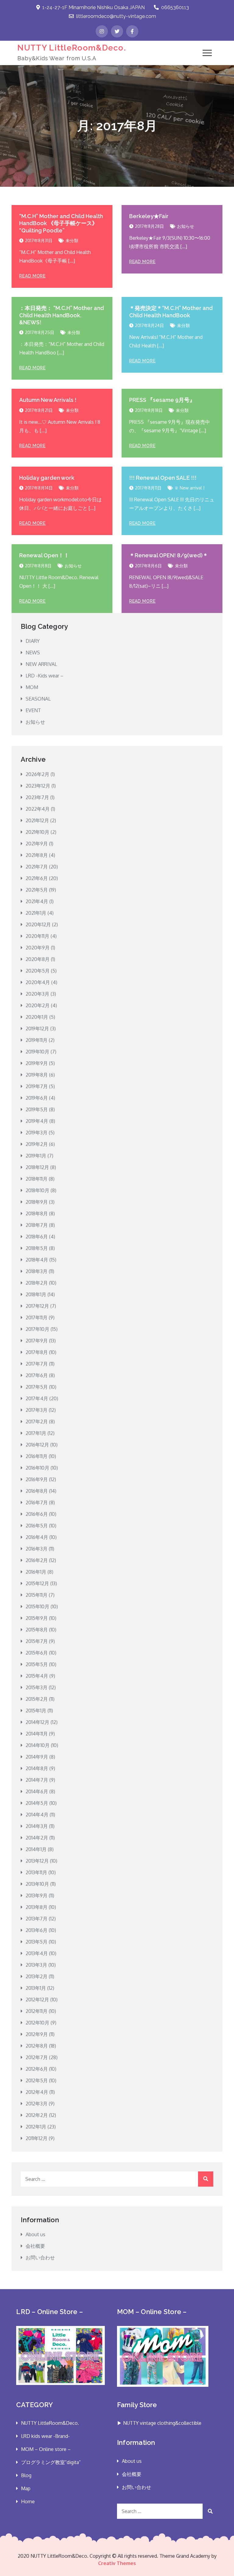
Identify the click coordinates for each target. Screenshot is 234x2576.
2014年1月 (36, 1849)
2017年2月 (37, 1422)
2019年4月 (37, 1121)
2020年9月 (38, 948)
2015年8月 (37, 1630)
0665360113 (175, 7)
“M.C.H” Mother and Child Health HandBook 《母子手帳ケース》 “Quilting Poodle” (61, 223)
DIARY (33, 641)
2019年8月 (37, 1075)
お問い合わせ (40, 2257)
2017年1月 (36, 1433)
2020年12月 (38, 924)
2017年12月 (37, 1306)
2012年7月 (37, 2057)
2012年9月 (37, 2034)
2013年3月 (36, 1965)
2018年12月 (37, 1167)
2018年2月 (37, 1283)
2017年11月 (37, 1318)
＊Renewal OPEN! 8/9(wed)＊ (169, 555)
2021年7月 (37, 867)
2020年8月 (38, 959)
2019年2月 (37, 1144)
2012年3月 (37, 2104)
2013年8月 (37, 1907)
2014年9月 (37, 1757)
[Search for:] (117, 2179)
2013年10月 (37, 1884)
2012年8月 (37, 2046)
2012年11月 (37, 2011)
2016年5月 (37, 1526)
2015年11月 (37, 1595)
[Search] (206, 2179)
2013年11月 (36, 1872)
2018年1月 (36, 1294)
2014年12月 (37, 1722)
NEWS (33, 653)
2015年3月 (37, 1687)
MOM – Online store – (46, 2449)
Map (26, 2488)
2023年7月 (37, 797)
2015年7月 (37, 1641)
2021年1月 (36, 913)
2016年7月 (37, 1502)
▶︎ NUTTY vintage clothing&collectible (159, 2423)
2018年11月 (37, 1179)
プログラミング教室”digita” (51, 2462)
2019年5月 (37, 1109)
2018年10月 (37, 1190)
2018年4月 (37, 1260)
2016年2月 (37, 1560)
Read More (32, 276)
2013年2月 (37, 1976)
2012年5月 (37, 2080)
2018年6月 (37, 1237)
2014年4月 (37, 1815)
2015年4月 (37, 1676)
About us (35, 2234)
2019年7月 (37, 1086)
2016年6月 (37, 1514)
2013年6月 (37, 1930)
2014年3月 (37, 1826)
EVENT (33, 710)
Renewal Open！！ (44, 555)
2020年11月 (37, 936)
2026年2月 (37, 774)
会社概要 (35, 2246)
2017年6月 (37, 1375)
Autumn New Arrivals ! (48, 400)
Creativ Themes (117, 2563)
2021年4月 (37, 901)
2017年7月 (37, 1364)
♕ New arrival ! (190, 488)
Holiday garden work (47, 478)
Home (28, 2501)
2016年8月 (37, 1491)
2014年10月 (38, 1745)
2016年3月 (37, 1549)
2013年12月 (37, 1861)
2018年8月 (37, 1213)
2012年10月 (37, 2023)
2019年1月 (36, 1156)
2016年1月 (36, 1572)
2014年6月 (37, 1791)
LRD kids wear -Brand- (45, 2436)
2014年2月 (37, 1838)
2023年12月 (38, 786)
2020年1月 (37, 1017)
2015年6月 (37, 1653)
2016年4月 (37, 1537)
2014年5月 (37, 1803)
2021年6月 (37, 878)
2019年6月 (37, 1098)
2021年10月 (37, 832)
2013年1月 (36, 1988)
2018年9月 (37, 1202)
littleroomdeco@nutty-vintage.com (116, 16)
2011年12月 (37, 2138)
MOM (32, 687)
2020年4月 (38, 982)
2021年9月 (37, 844)
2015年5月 (37, 1664)
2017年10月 (37, 1329)
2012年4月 (37, 2092)
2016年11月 (37, 1456)
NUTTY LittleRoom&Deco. (72, 48)
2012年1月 (36, 2127)
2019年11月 (37, 1040)
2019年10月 (37, 1052)
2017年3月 (37, 1410)
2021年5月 (37, 890)
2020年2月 (38, 1005)
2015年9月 (37, 1618)
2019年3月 (37, 1133)
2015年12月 (37, 1583)
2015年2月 (37, 1699)
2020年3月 (37, 994)
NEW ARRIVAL (41, 664)
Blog (26, 2475)
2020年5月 (38, 971)
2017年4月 (37, 1398)
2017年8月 (37, 1352)
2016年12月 (37, 1445)
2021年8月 (37, 855)
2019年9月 (37, 1063)
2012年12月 (37, 2000)
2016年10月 (37, 1468)
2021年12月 (37, 820)
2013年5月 (37, 1942)
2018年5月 (37, 1248)
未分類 (72, 240)
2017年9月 (37, 1341)
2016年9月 (37, 1479)
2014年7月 (37, 1780)
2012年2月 (37, 2115)
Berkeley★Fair (149, 216)
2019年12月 (37, 1029)
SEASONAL (38, 699)
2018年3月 (37, 1271)
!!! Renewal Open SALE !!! (163, 478)
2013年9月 (37, 1895)
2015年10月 (37, 1607)
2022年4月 (38, 809)
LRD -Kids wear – (44, 676)
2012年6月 (37, 2069)
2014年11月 (37, 1734)
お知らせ (186, 226)
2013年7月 (37, 1919)
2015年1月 (36, 1711)
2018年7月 (37, 1225)
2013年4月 (37, 1953)
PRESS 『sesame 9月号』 (162, 400)
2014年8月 (37, 1768)
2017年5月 (37, 1387)
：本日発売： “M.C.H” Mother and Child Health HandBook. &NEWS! (62, 315)
